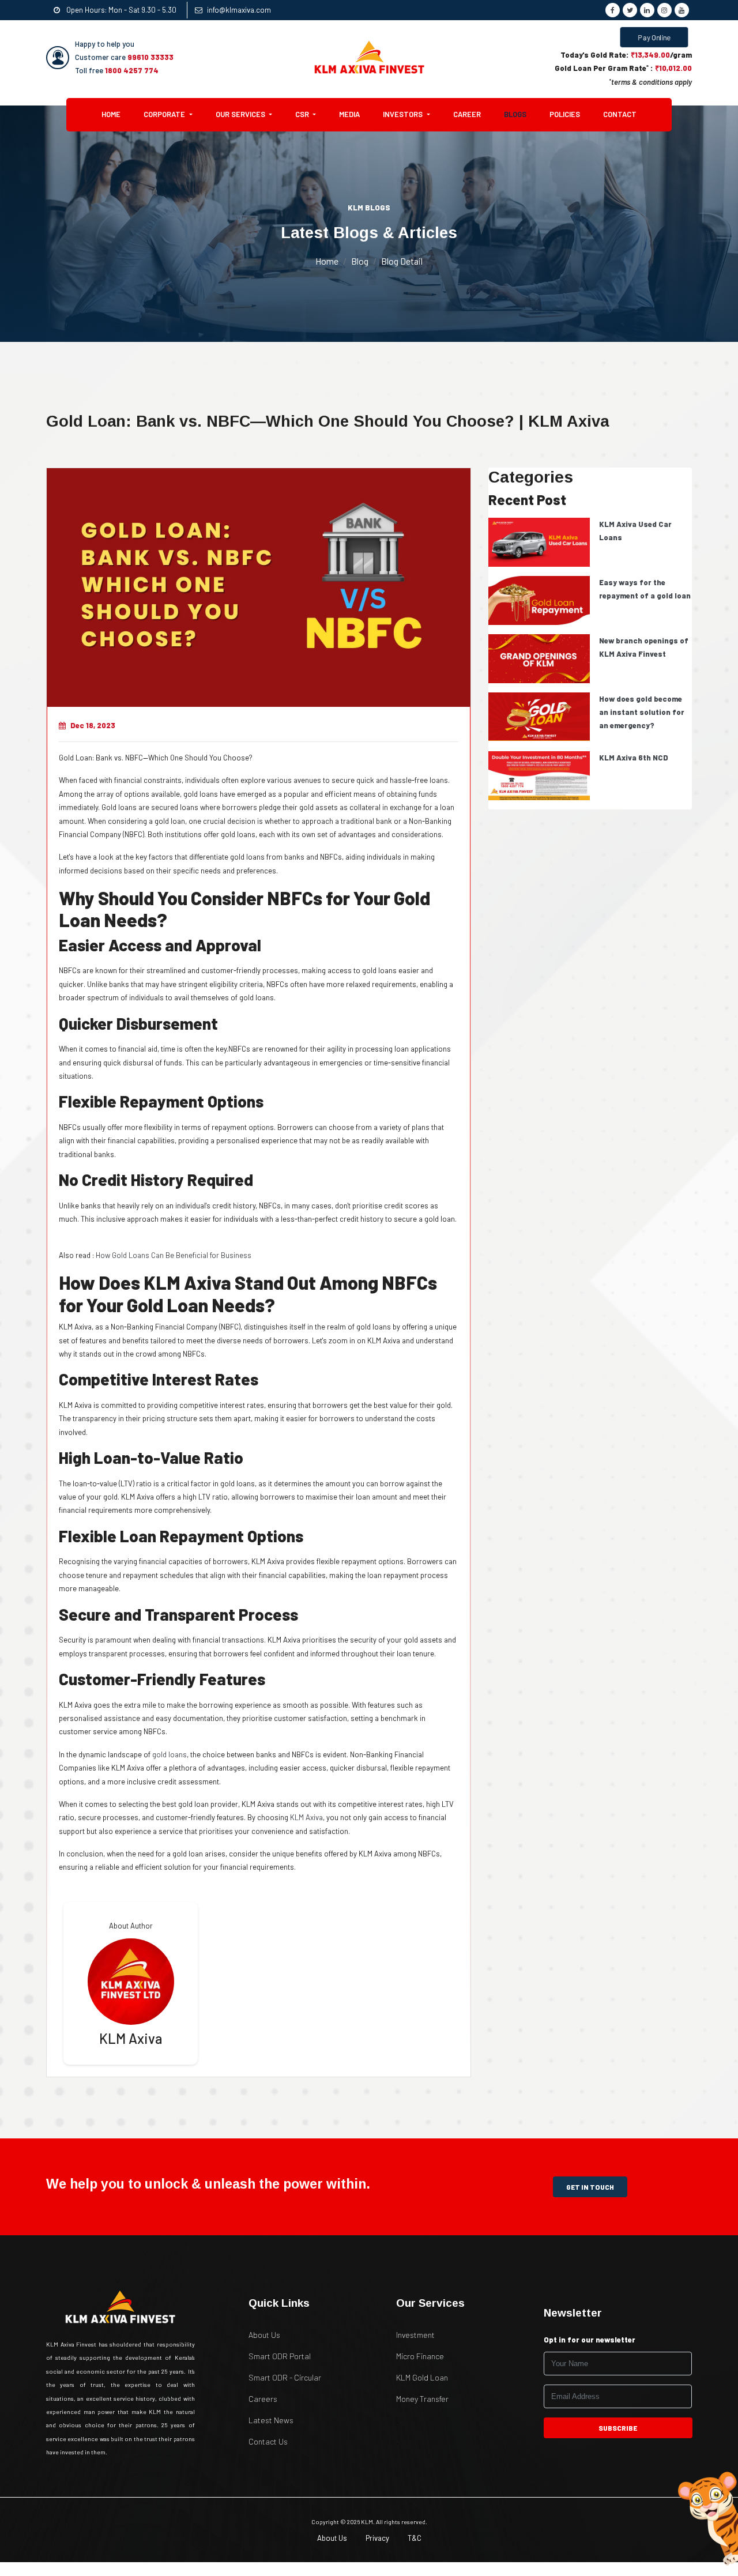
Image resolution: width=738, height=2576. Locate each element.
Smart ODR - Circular (285, 2377)
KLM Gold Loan (422, 2377)
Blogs (515, 114)
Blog (360, 261)
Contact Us (268, 2441)
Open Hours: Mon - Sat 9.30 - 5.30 (121, 10)
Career (467, 114)
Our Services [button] (241, 114)
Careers (263, 2399)
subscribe (618, 2428)
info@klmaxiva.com (239, 10)
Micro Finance (420, 2356)
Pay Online (654, 37)
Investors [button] (404, 114)
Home (117, 114)
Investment (415, 2335)
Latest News (271, 2420)
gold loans (170, 1754)
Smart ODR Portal (280, 2356)
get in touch (590, 2187)
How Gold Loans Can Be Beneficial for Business (174, 1255)
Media (349, 114)
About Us (264, 2335)
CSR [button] (303, 114)
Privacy (377, 2538)
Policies (565, 114)
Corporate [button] (165, 114)
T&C (415, 2538)
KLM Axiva (306, 1817)
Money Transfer (422, 2399)
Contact (620, 114)
